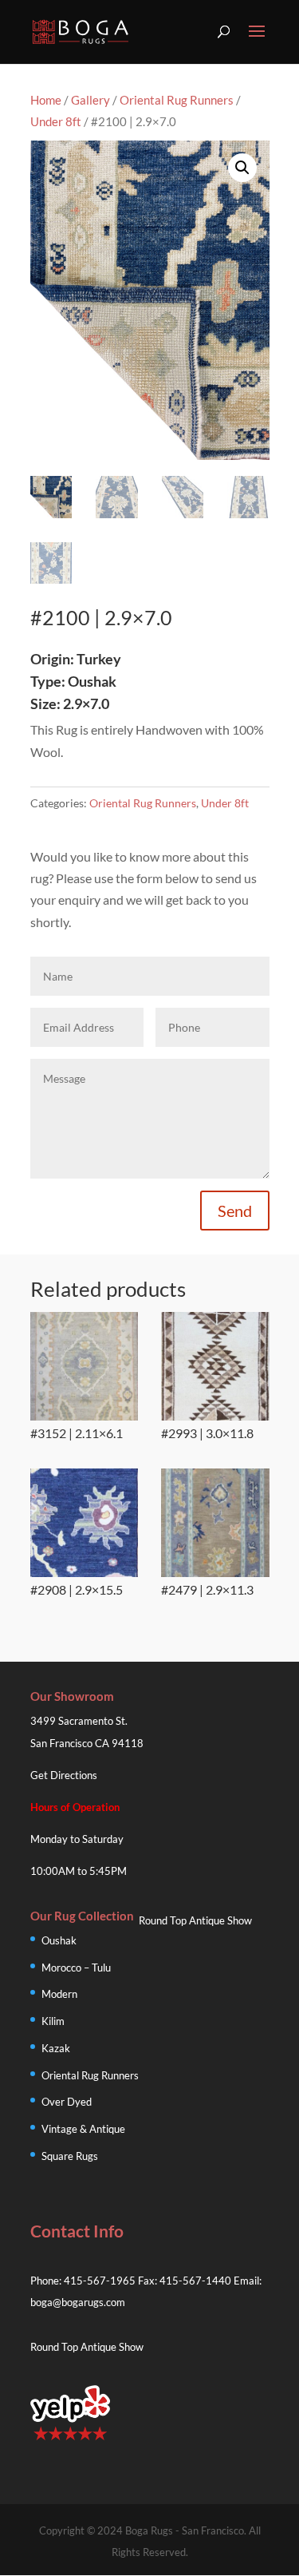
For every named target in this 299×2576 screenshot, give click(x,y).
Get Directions (64, 1775)
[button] (242, 168)
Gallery (90, 100)
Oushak (59, 1940)
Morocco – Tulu (76, 1968)
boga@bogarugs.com (78, 2302)
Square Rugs (70, 2156)
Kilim (53, 2021)
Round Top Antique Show (195, 1920)
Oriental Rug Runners (177, 100)
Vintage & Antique (83, 2129)
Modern (59, 1994)
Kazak (56, 2048)
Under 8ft (56, 121)
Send (235, 1211)
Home (46, 100)
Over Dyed (67, 2102)
